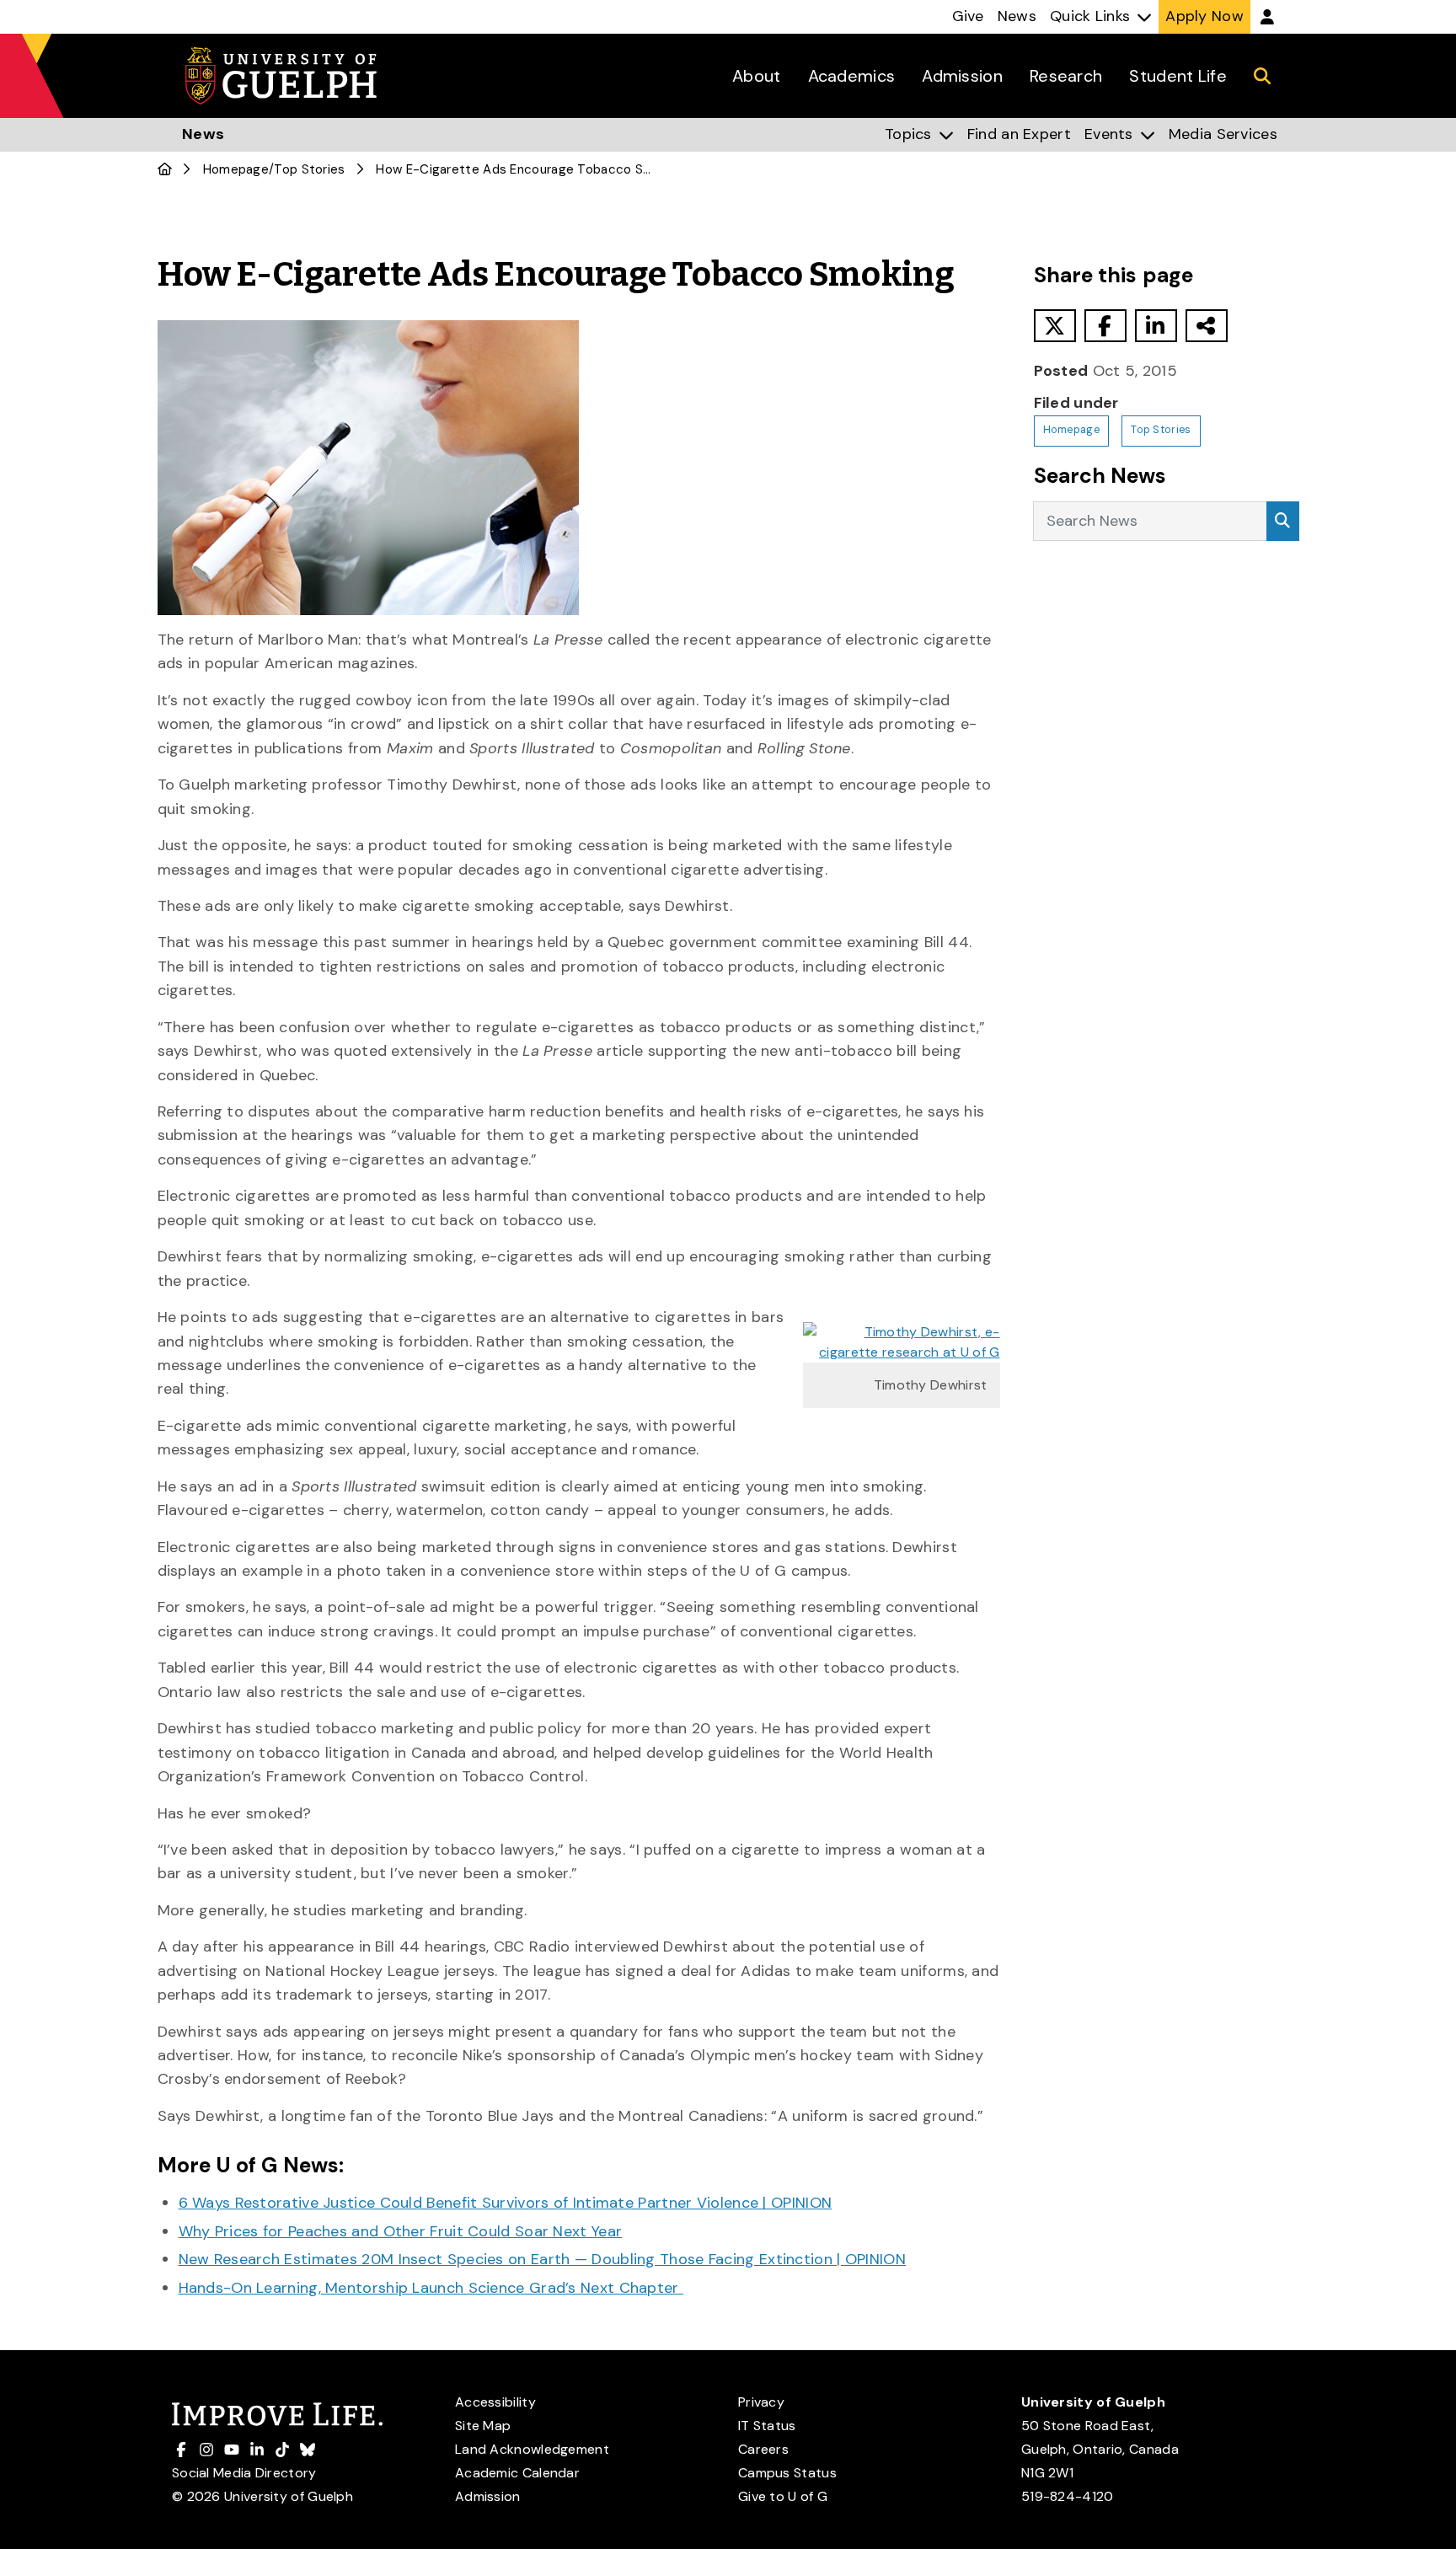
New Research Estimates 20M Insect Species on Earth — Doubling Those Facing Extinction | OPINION (543, 2259)
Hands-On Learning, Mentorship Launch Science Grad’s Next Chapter (431, 2288)
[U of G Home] (165, 169)
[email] (1207, 326)
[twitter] (1055, 326)
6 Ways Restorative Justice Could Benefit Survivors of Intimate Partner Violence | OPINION (506, 2203)
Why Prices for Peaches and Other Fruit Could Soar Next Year (401, 2231)
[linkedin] (1156, 326)
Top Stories (309, 169)
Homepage (236, 169)
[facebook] (1105, 326)
